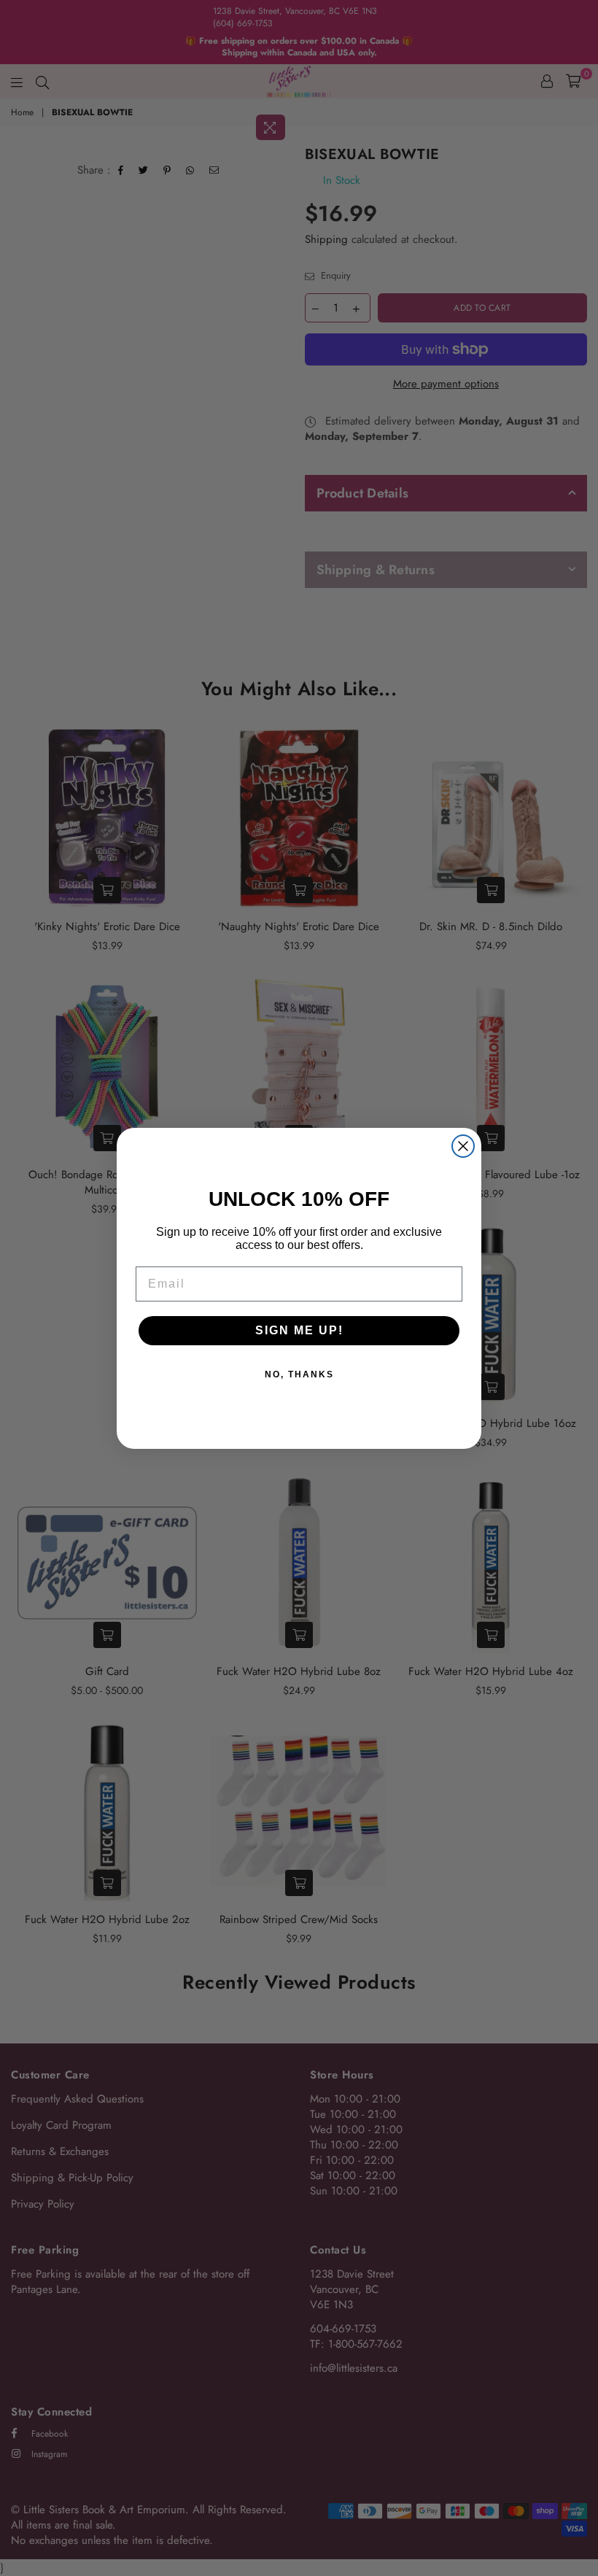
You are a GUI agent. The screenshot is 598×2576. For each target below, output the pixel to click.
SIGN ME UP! (299, 1330)
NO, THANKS (299, 1374)
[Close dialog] (463, 1146)
